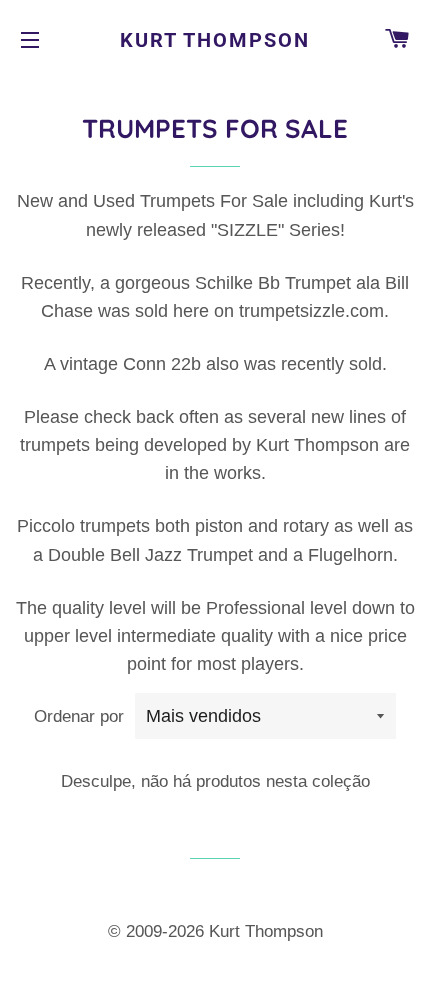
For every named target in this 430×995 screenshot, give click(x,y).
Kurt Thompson (215, 40)
